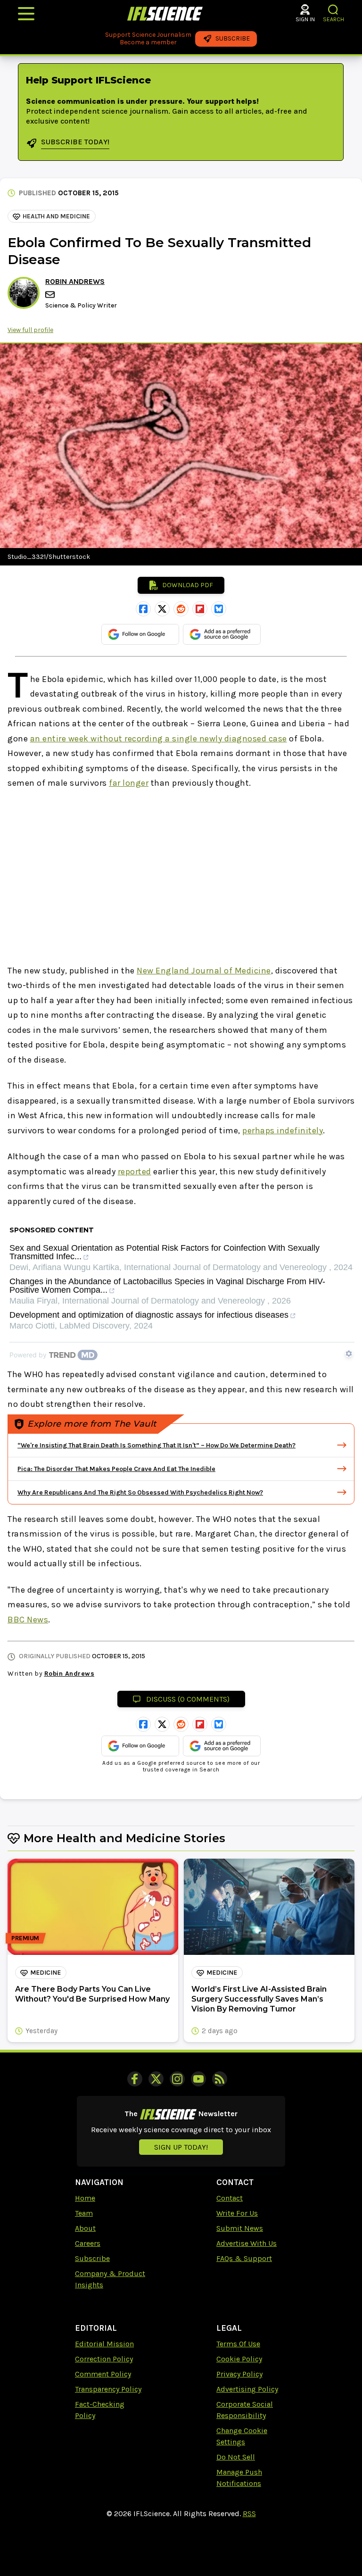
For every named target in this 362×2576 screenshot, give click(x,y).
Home (85, 2198)
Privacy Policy (239, 2374)
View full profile (30, 330)
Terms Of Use (238, 2344)
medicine (45, 1973)
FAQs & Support (244, 2258)
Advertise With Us (247, 2243)
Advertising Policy (247, 2389)
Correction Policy (104, 2359)
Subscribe (92, 2258)
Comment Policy (103, 2374)
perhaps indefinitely (283, 1130)
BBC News (28, 1620)
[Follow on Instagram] (177, 2079)
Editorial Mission (104, 2344)
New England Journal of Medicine (204, 971)
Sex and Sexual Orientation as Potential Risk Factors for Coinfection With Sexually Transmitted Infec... (165, 1252)
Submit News (240, 2228)
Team (84, 2213)
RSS (249, 2514)
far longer (129, 783)
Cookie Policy (239, 2359)
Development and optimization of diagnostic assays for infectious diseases (149, 1315)
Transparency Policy (108, 2389)
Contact (230, 2198)
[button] (333, 10)
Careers (88, 2243)
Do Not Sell (236, 2457)
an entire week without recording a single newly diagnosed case (159, 739)
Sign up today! (181, 2147)
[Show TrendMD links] (349, 1354)
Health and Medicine (56, 216)
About (85, 2228)
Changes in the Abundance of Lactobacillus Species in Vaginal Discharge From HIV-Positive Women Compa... (167, 1286)
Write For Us (237, 2213)
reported (135, 1172)
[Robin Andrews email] (51, 295)
